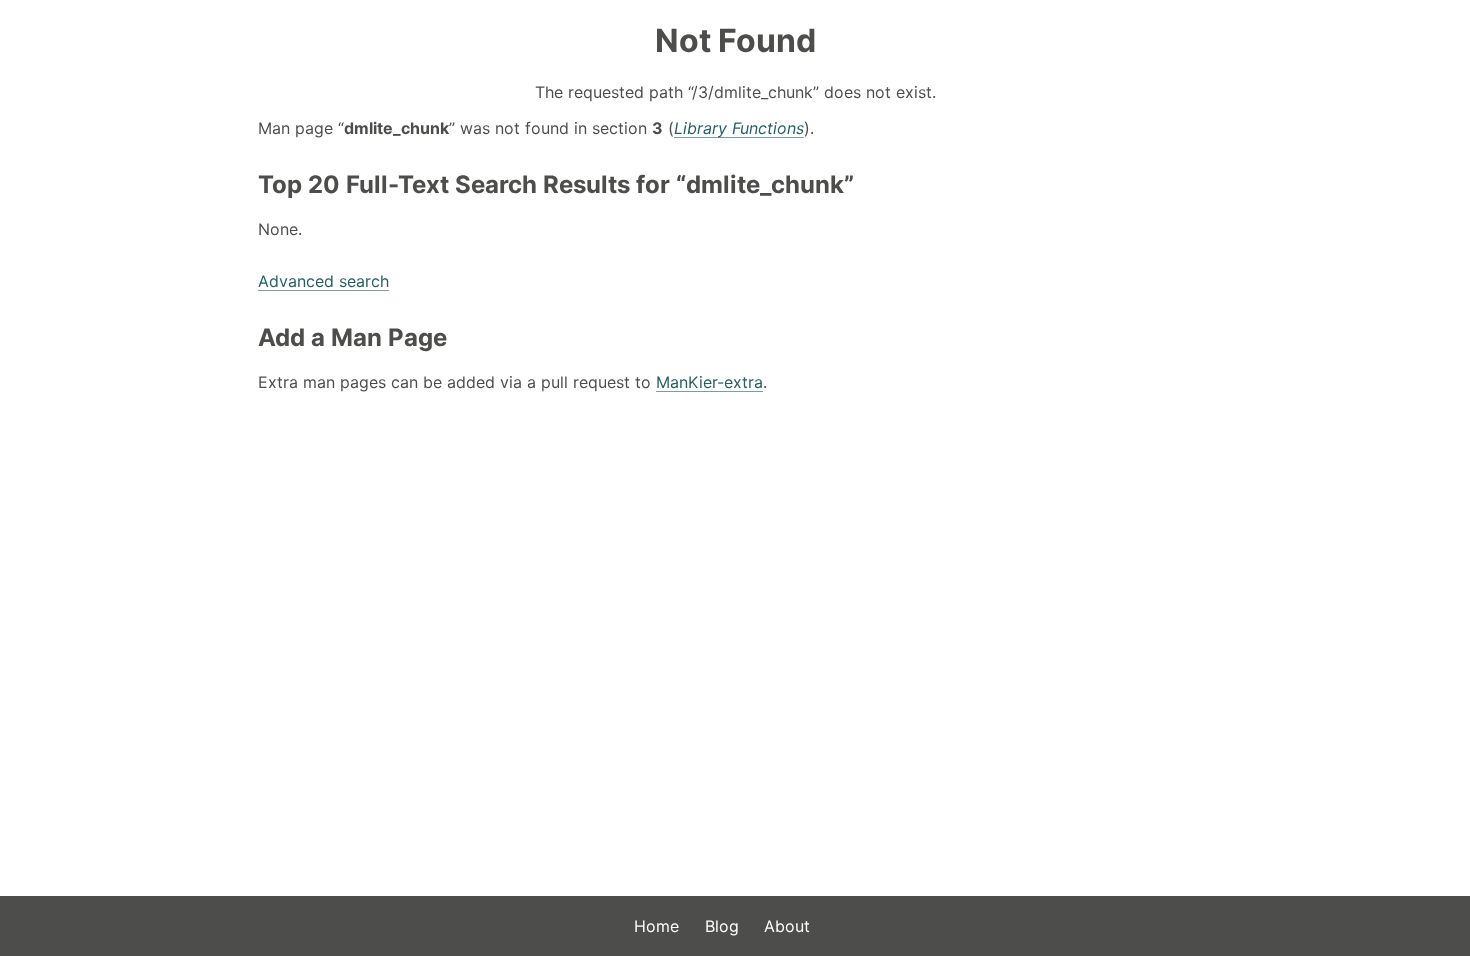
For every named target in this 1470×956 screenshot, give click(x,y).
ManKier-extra (709, 382)
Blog (722, 926)
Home (656, 926)
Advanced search (323, 281)
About (787, 926)
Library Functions (739, 128)
